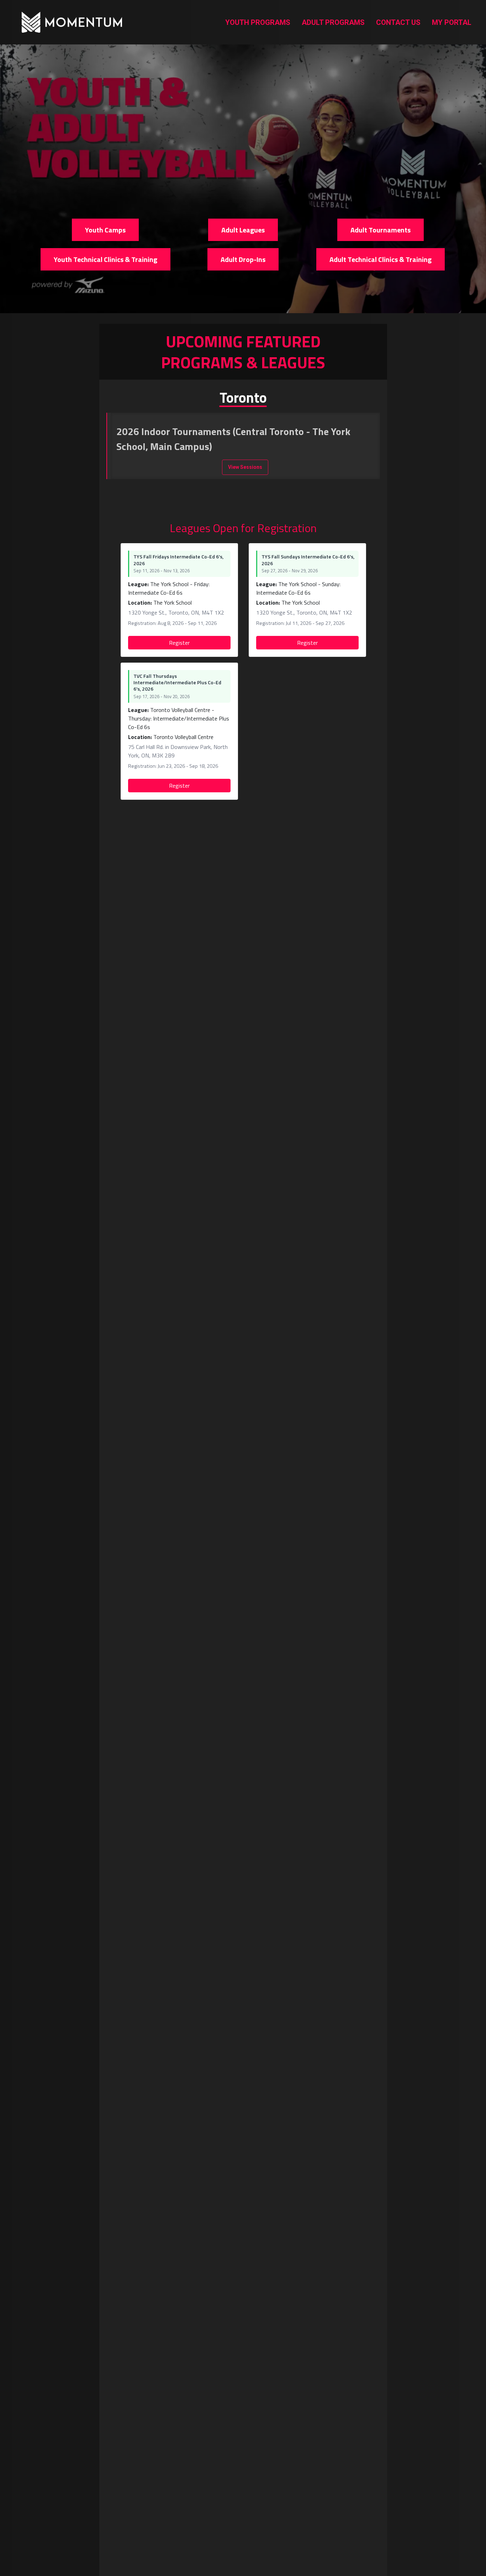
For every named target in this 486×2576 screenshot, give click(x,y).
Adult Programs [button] (333, 22)
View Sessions (245, 467)
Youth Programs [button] (258, 22)
